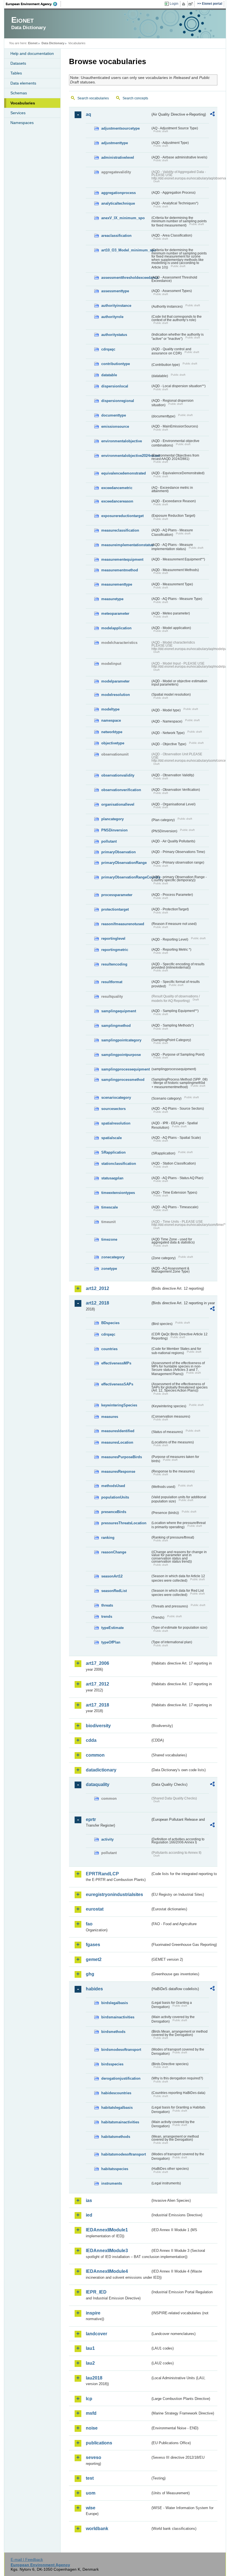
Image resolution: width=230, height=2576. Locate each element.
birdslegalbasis (115, 2003)
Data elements (23, 83)
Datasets (18, 63)
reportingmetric (115, 950)
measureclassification (120, 530)
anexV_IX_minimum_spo (123, 218)
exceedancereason (117, 501)
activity (107, 1839)
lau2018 (94, 2378)
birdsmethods (113, 2032)
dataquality (98, 1784)
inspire (93, 2313)
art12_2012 (97, 1288)
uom (91, 2493)
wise (91, 2508)
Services (18, 113)
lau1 (90, 2348)
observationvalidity (118, 775)
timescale (110, 1207)
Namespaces (22, 123)
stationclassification (119, 1164)
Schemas (19, 93)
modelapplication (116, 628)
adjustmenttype (115, 143)
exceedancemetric (117, 488)
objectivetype (113, 743)
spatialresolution (116, 1123)
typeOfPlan (111, 1642)
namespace (111, 720)
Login (174, 4)
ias (89, 2200)
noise (92, 2428)
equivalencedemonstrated (124, 473)
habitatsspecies (115, 2169)
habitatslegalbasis (117, 2108)
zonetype (109, 1269)
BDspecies (110, 1323)
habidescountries (116, 2093)
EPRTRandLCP (102, 1874)
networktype (112, 732)
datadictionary (101, 1770)
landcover (96, 2334)
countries (109, 1349)
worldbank (97, 2529)
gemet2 (94, 1959)
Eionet (33, 43)
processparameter (117, 895)
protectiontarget (115, 909)
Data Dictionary (53, 43)
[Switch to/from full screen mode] (192, 4)
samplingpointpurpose (121, 1055)
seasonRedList (114, 1591)
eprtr (91, 1819)
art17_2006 (97, 1663)
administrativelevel (118, 157)
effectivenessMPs (116, 1363)
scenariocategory (116, 1098)
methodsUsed (113, 1486)
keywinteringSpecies (119, 1405)
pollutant (109, 841)
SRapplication (113, 1152)
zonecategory (113, 1257)
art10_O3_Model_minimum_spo (126, 250)
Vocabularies (23, 103)
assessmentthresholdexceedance (126, 278)
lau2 (90, 2363)
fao (89, 1924)
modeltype (110, 709)
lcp (89, 2399)
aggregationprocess (119, 193)
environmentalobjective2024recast (126, 456)
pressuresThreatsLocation (124, 1523)
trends (107, 1617)
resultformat (112, 982)
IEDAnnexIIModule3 (107, 2251)
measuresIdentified (118, 1431)
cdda (91, 1740)
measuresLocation (117, 1442)
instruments (112, 2183)
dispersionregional (118, 401)
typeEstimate (112, 1628)
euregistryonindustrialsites (114, 1894)
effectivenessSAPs (117, 1384)
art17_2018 (97, 1705)
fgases (93, 1945)
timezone (109, 1239)
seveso (94, 2457)
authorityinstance (116, 306)
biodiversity (98, 1726)
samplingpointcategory (121, 1040)
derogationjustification (121, 2078)
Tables (16, 73)
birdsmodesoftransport (121, 2050)
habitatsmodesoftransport (124, 2154)
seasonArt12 (112, 1576)
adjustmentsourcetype (120, 128)
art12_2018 (97, 1303)
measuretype (112, 599)
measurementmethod (120, 570)
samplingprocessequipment (126, 1069)
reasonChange (114, 1552)
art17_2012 (97, 1684)
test (90, 2478)
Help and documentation (32, 53)
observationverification (121, 790)
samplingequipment (119, 1011)
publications (99, 2443)
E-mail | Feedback (27, 2559)
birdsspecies (112, 2064)
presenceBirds (114, 1512)
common (95, 1755)
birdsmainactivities (118, 2017)
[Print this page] (184, 4)
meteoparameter (115, 613)
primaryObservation (119, 852)
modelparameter (115, 681)
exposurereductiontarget (122, 516)
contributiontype (116, 364)
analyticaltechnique (118, 203)
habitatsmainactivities (120, 2122)
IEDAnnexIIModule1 (107, 2230)
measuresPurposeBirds (122, 1457)
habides (94, 1989)
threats (107, 1605)
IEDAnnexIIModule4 (107, 2271)
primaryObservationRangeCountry (126, 877)
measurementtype (117, 584)
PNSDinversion (114, 830)
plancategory (112, 819)
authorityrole (112, 317)
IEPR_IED (96, 2292)
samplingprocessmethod (123, 1080)
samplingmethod (116, 1026)
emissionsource (115, 426)
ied (89, 2215)
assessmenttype (115, 291)
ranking (108, 1538)
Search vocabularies (93, 98)
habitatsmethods (116, 2137)
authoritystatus (114, 335)
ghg (90, 1974)
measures (110, 1417)
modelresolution (116, 695)
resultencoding (114, 964)
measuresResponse (118, 1472)
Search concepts (135, 98)
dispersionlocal (115, 386)
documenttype (114, 415)
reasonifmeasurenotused (123, 924)
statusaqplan (112, 1178)
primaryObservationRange (124, 863)
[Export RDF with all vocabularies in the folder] (212, 115)
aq (88, 114)
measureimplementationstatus (126, 545)
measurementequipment (122, 559)
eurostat (95, 1909)
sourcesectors (113, 1109)
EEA (33, 4)
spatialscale (111, 1138)
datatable (109, 375)
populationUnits (115, 1497)
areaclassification (116, 236)
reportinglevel (113, 938)
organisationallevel (118, 804)
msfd (91, 2413)
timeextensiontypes (118, 1193)
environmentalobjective (122, 441)
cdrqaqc (108, 349)
